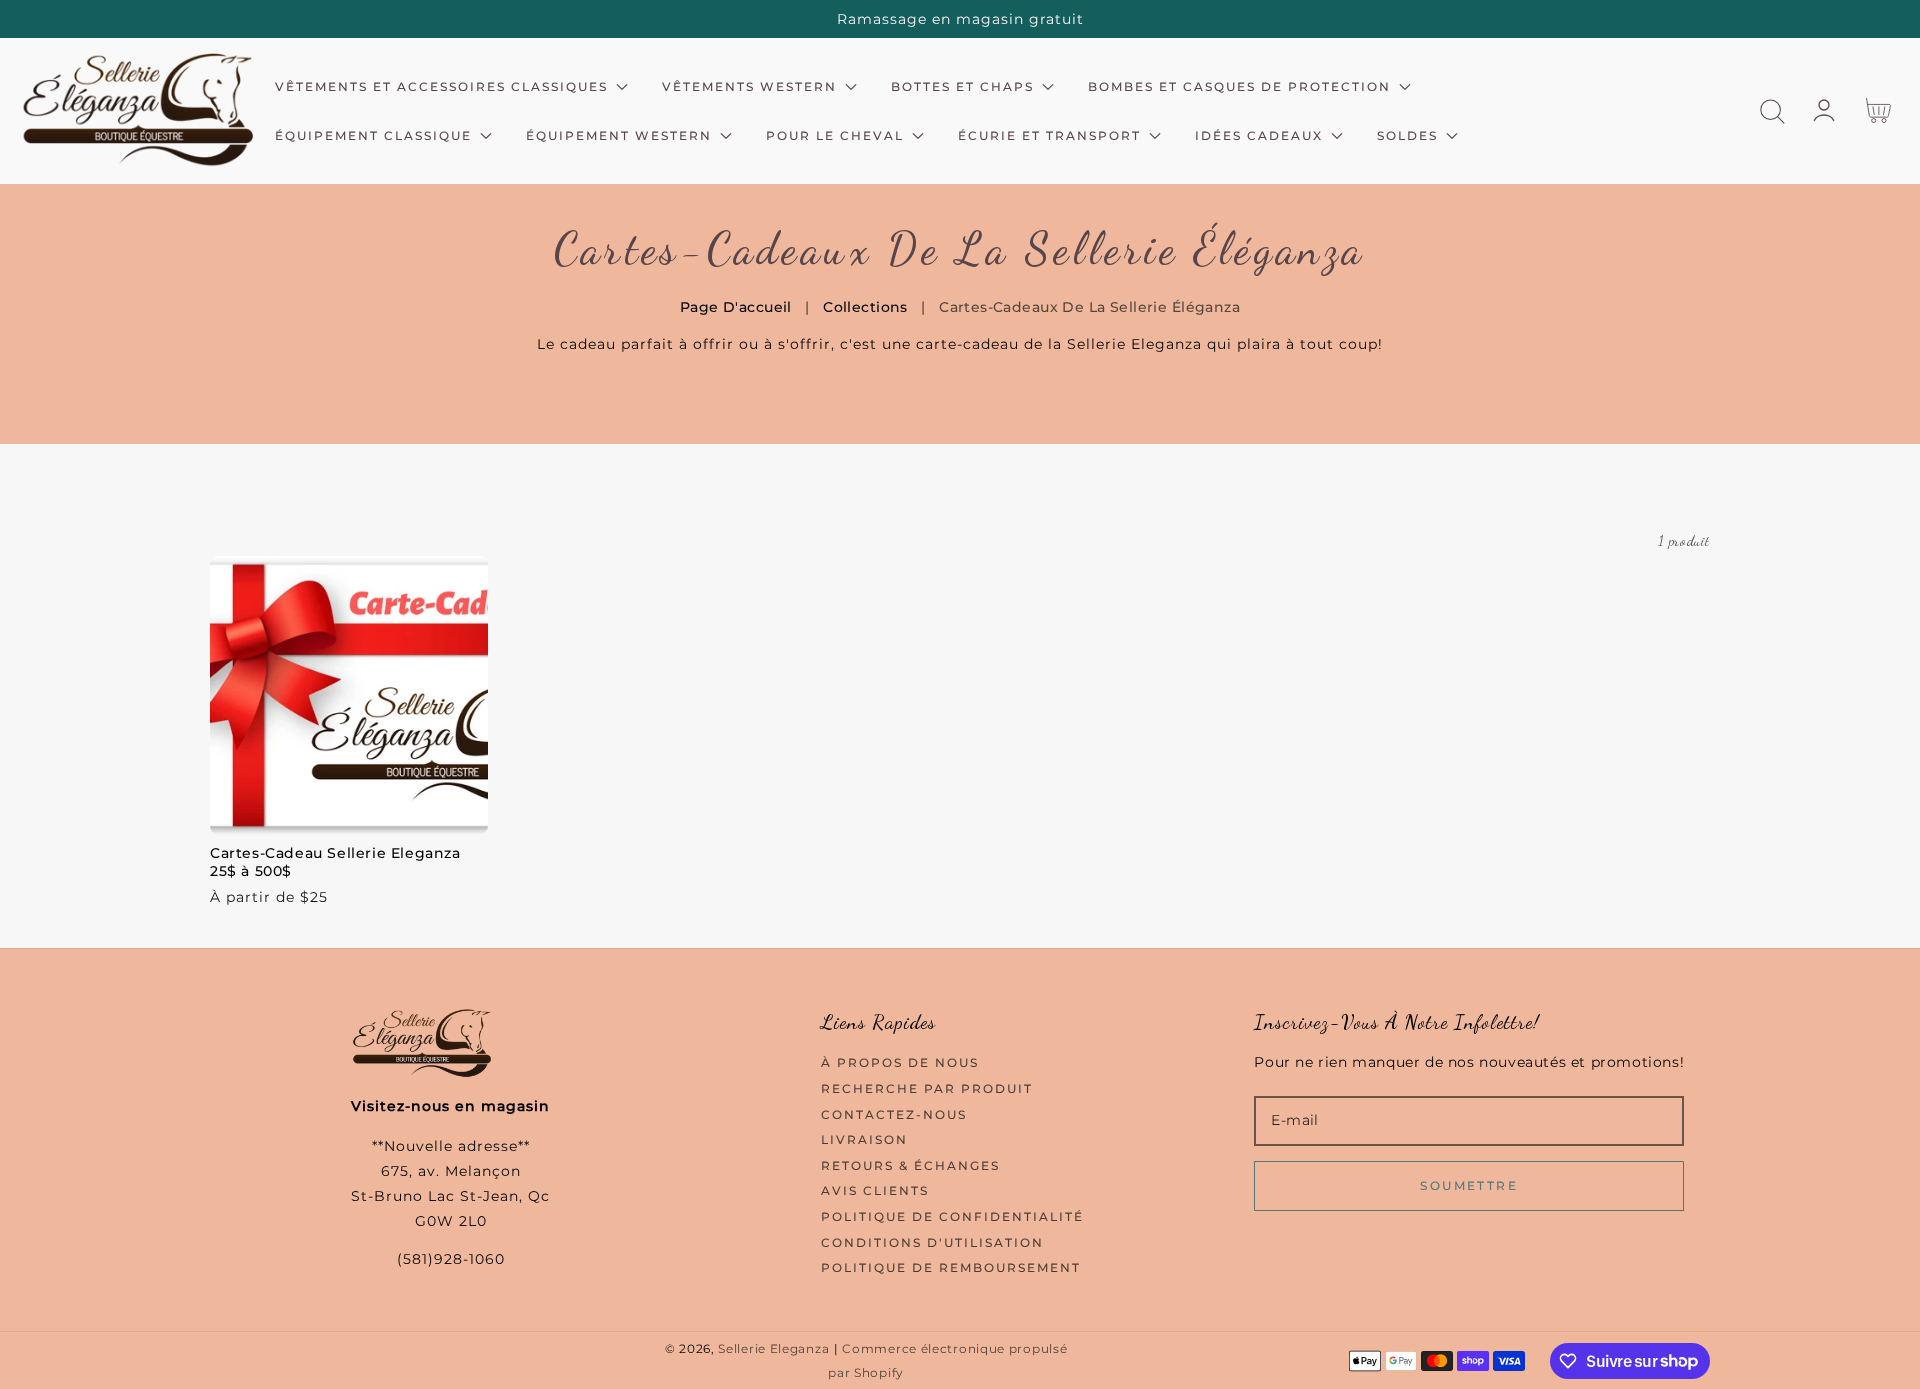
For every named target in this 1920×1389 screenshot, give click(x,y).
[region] (960, 19)
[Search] (1772, 111)
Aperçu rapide (349, 813)
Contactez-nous (894, 1114)
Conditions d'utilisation (932, 1242)
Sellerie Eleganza (773, 1349)
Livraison (864, 1139)
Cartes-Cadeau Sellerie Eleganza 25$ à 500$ (335, 862)
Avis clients (875, 1190)
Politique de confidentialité (952, 1216)
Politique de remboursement (951, 1267)
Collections (865, 307)
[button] (1772, 111)
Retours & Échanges (910, 1165)
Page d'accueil (736, 307)
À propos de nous (900, 1062)
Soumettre (1469, 1185)
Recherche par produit (927, 1088)
